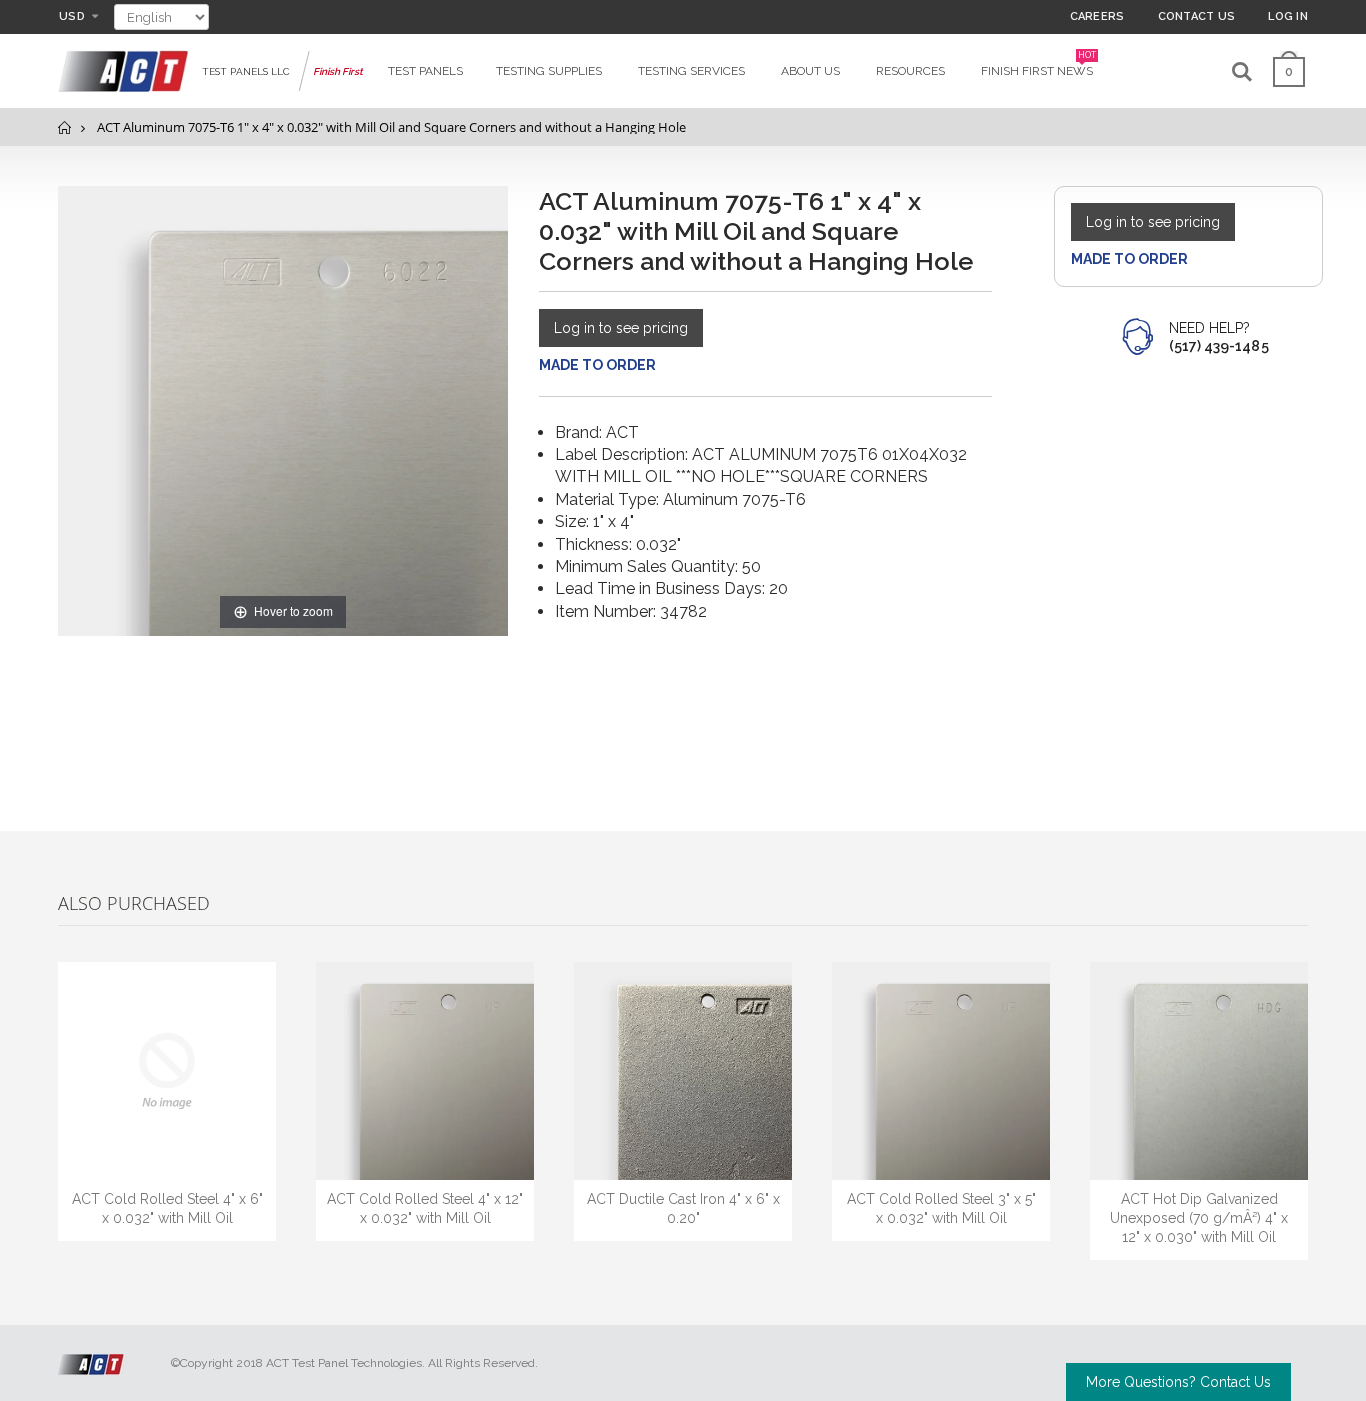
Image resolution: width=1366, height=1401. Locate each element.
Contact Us (1197, 16)
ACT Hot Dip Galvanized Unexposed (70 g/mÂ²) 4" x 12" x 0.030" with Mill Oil (1199, 1218)
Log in (1288, 16)
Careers (1097, 16)
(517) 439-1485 (1219, 346)
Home (65, 127)
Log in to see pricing (621, 328)
